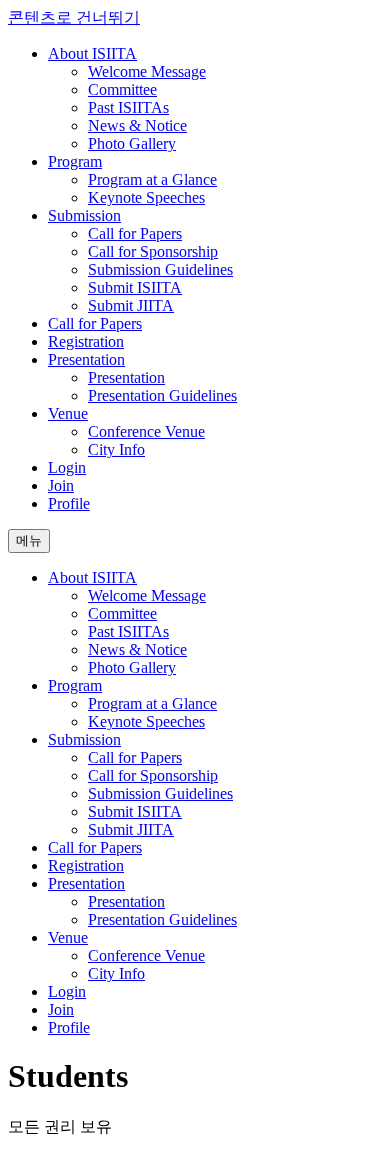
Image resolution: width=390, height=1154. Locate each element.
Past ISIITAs (128, 107)
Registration (86, 341)
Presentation (86, 359)
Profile (69, 503)
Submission (84, 215)
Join (61, 485)
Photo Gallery (132, 143)
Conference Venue (146, 431)
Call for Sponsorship (153, 251)
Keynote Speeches (146, 197)
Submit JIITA (131, 305)
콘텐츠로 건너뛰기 (74, 17)
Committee (122, 89)
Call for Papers (135, 233)
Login (67, 467)
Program (75, 161)
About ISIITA (92, 53)
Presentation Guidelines (162, 395)
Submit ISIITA (135, 287)
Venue (68, 413)
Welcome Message (147, 71)
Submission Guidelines (160, 269)
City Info (116, 449)
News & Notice (137, 125)
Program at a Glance (152, 179)
